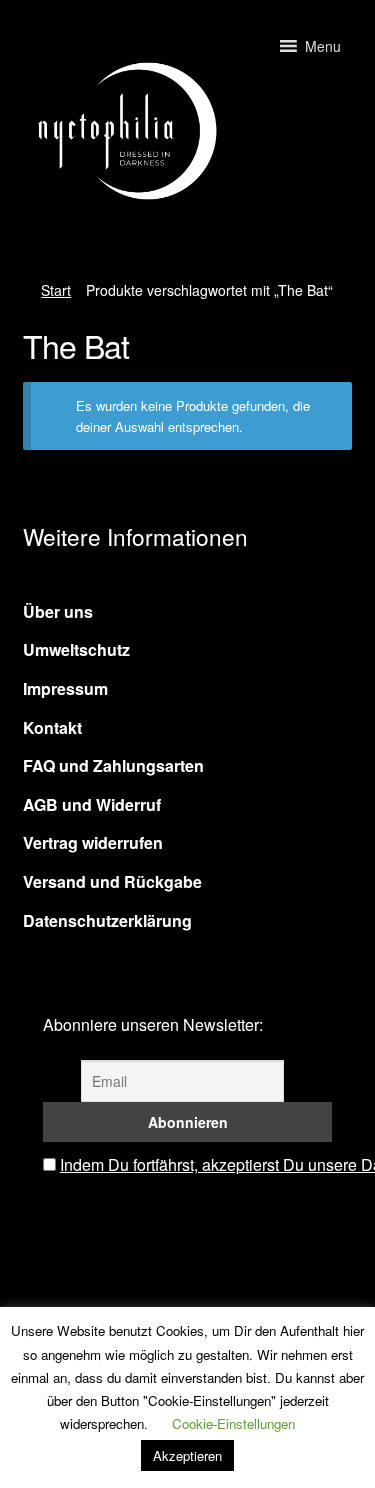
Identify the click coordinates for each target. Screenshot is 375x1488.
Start (56, 290)
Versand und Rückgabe (112, 881)
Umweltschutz (76, 649)
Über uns (58, 611)
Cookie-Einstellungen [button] (233, 1423)
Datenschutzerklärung (107, 920)
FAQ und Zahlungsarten (113, 765)
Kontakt (52, 727)
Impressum (65, 688)
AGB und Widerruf (92, 804)
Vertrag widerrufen (93, 842)
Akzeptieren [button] (187, 1455)
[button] (323, 46)
